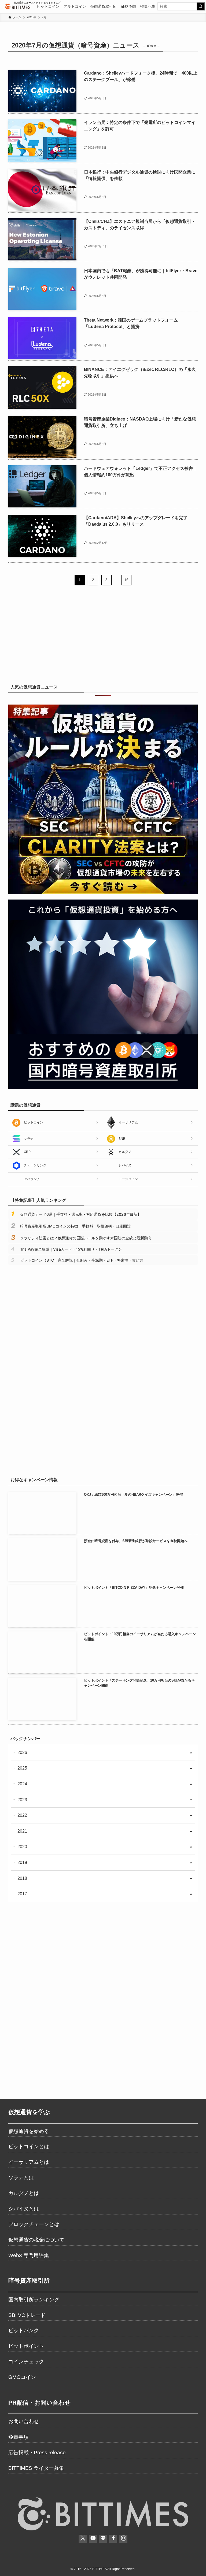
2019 (22, 1862)
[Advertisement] (103, 637)
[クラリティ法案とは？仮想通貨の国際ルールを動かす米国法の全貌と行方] (103, 893)
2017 (22, 1894)
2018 (22, 1878)
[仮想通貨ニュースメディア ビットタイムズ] (18, 6)
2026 (22, 1753)
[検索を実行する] (201, 6)
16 (126, 580)
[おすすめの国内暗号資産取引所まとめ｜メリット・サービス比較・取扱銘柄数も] (103, 1087)
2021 (22, 1831)
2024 (22, 1784)
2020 (22, 1847)
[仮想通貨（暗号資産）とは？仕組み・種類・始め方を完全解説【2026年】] (103, 1462)
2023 (22, 1800)
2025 (22, 1768)
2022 (22, 1815)
